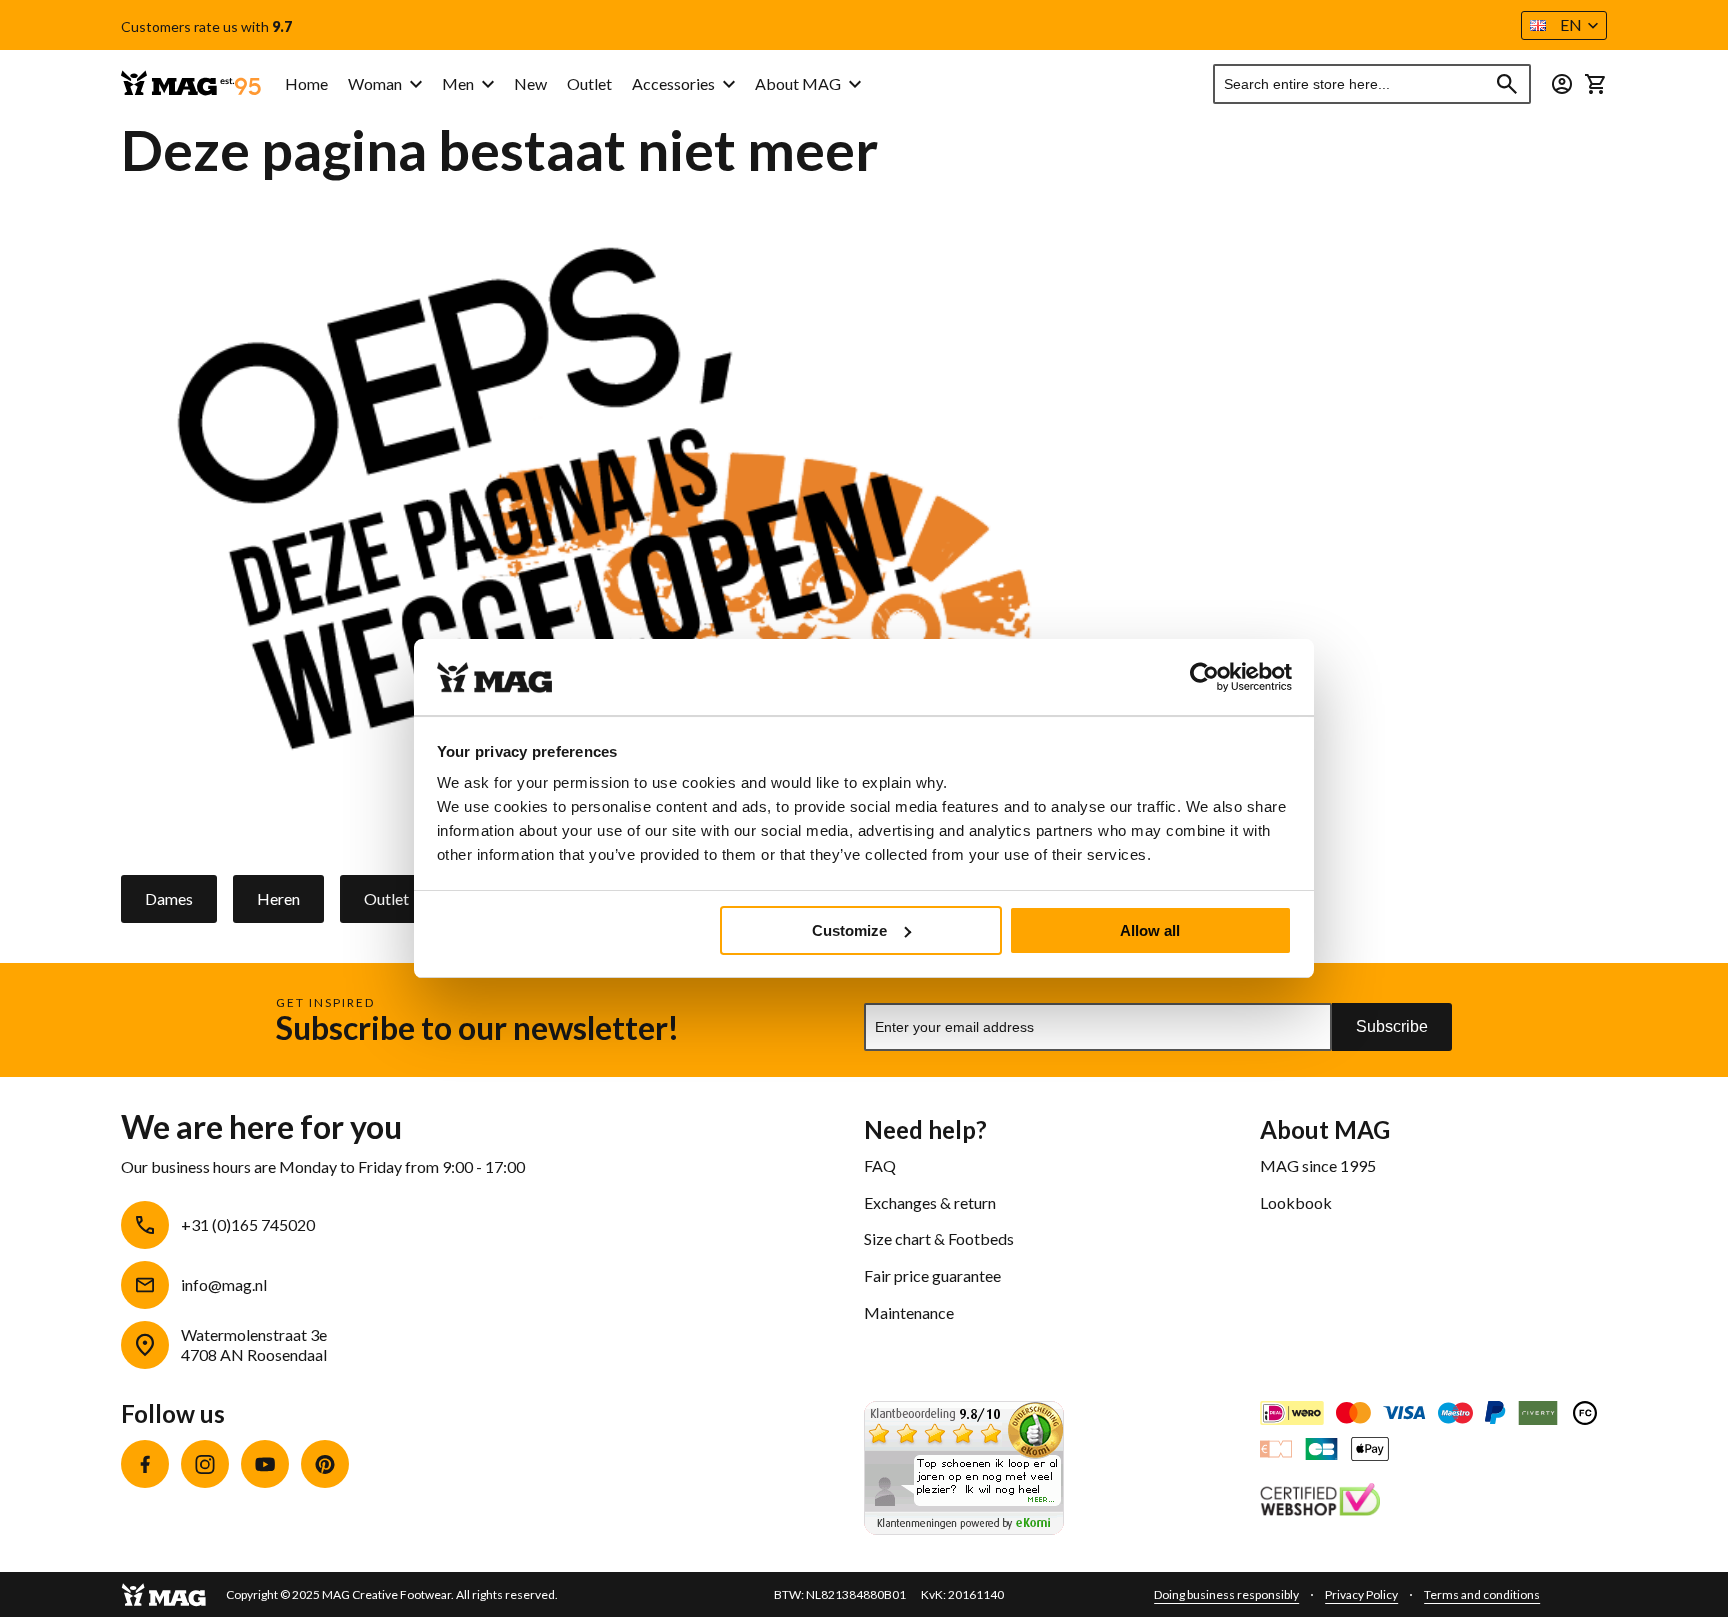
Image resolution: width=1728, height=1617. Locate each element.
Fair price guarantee (932, 1275)
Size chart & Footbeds (939, 1238)
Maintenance (909, 1312)
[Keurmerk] (1320, 1502)
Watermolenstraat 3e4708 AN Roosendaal (254, 1345)
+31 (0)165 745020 (248, 1224)
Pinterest (325, 1464)
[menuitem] (385, 84)
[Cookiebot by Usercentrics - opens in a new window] (1204, 677)
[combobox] (1372, 84)
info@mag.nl (224, 1284)
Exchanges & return (930, 1202)
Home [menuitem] (306, 83)
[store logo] (191, 84)
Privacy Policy (1361, 1594)
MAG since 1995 (1318, 1165)
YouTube (265, 1464)
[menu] (510, 84)
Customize (849, 930)
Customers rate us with (206, 27)
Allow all (1150, 930)
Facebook (145, 1464)
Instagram (205, 1464)
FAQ (880, 1165)
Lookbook (1296, 1202)
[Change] (1562, 84)
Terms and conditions (1482, 1594)
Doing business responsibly (1226, 1594)
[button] (1564, 25)
